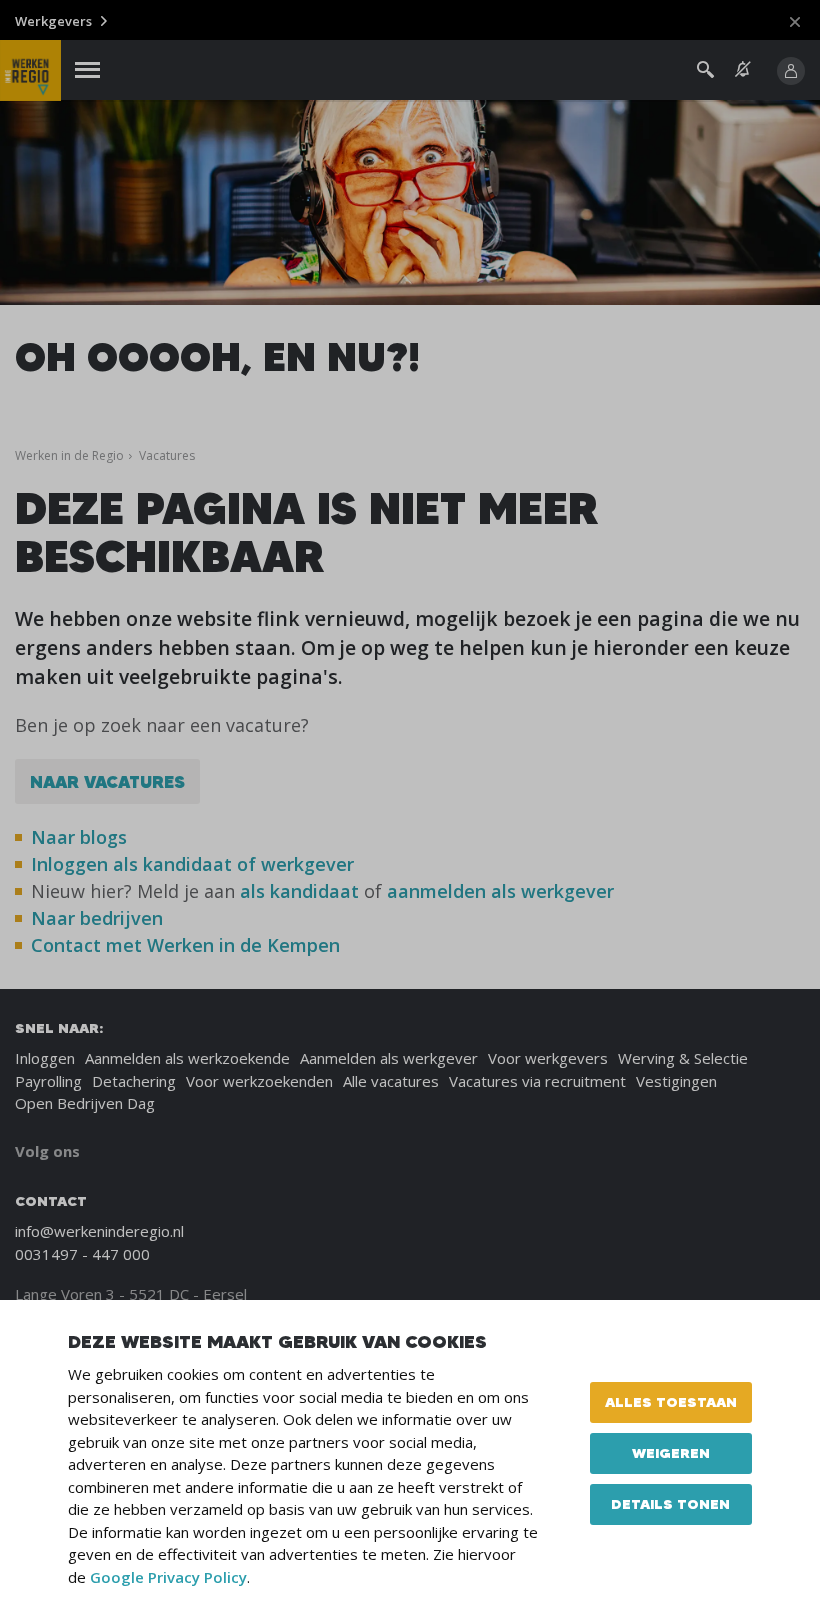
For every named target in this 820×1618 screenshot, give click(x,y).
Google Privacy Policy (168, 1577)
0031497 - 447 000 (82, 1254)
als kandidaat (299, 891)
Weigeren (671, 1453)
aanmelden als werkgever (500, 891)
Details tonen (670, 1504)
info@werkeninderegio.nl (99, 1231)
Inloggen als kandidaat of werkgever (192, 864)
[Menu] (87, 70)
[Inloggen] (791, 71)
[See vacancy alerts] (743, 69)
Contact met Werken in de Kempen (185, 945)
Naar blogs (79, 837)
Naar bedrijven (99, 918)
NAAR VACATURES (107, 781)
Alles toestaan (671, 1402)
